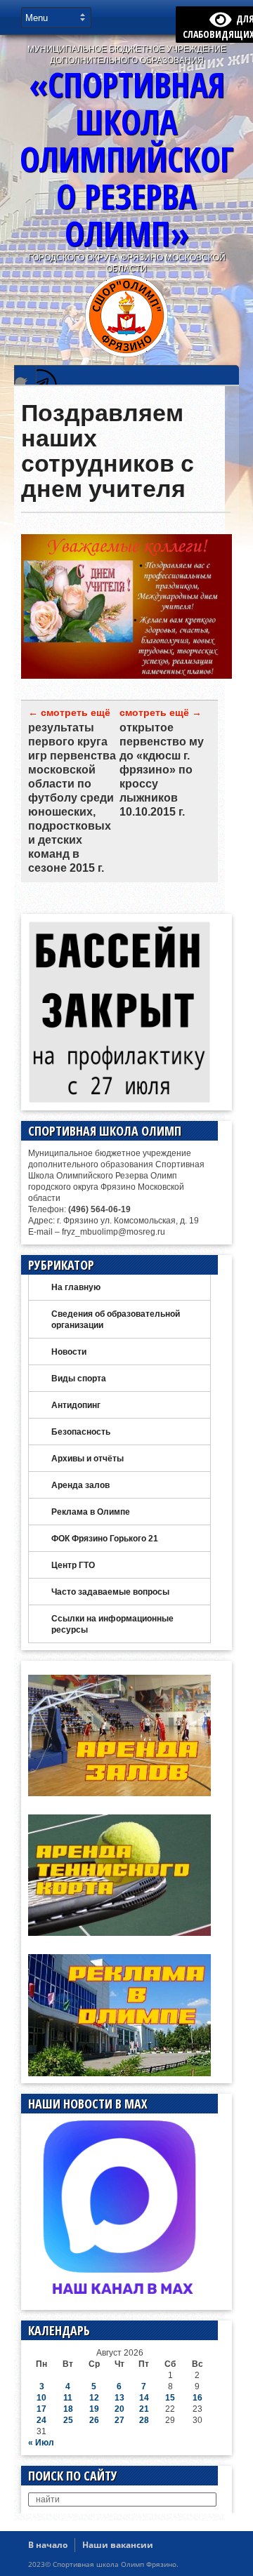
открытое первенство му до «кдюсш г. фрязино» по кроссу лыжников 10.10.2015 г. (162, 770)
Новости (69, 1352)
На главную (76, 1287)
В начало (48, 2545)
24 (41, 2420)
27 (119, 2420)
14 (144, 2398)
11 (68, 2398)
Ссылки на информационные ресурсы (112, 1624)
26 (94, 2420)
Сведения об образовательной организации (116, 1320)
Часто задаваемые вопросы (110, 1592)
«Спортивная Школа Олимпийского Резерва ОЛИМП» (126, 159)
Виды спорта (79, 1379)
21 (144, 2409)
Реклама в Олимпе (91, 1512)
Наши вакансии (118, 2545)
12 (94, 2398)
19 (94, 2409)
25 (68, 2420)
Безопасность (81, 1432)
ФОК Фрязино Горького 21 (105, 1539)
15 (170, 2398)
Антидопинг (76, 1405)
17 (41, 2409)
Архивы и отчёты (87, 1459)
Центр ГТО (73, 1565)
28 (144, 2420)
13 (119, 2398)
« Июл (41, 2443)
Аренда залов (80, 1485)
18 (68, 2409)
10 (41, 2398)
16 (197, 2398)
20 (119, 2409)
